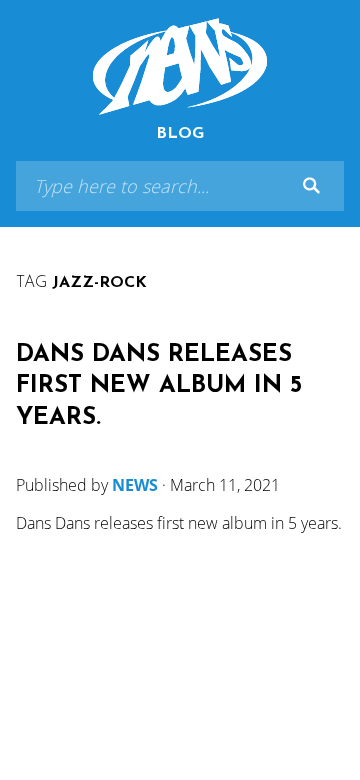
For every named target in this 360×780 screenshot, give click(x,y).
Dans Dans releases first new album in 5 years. (159, 386)
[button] (311, 186)
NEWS (135, 485)
